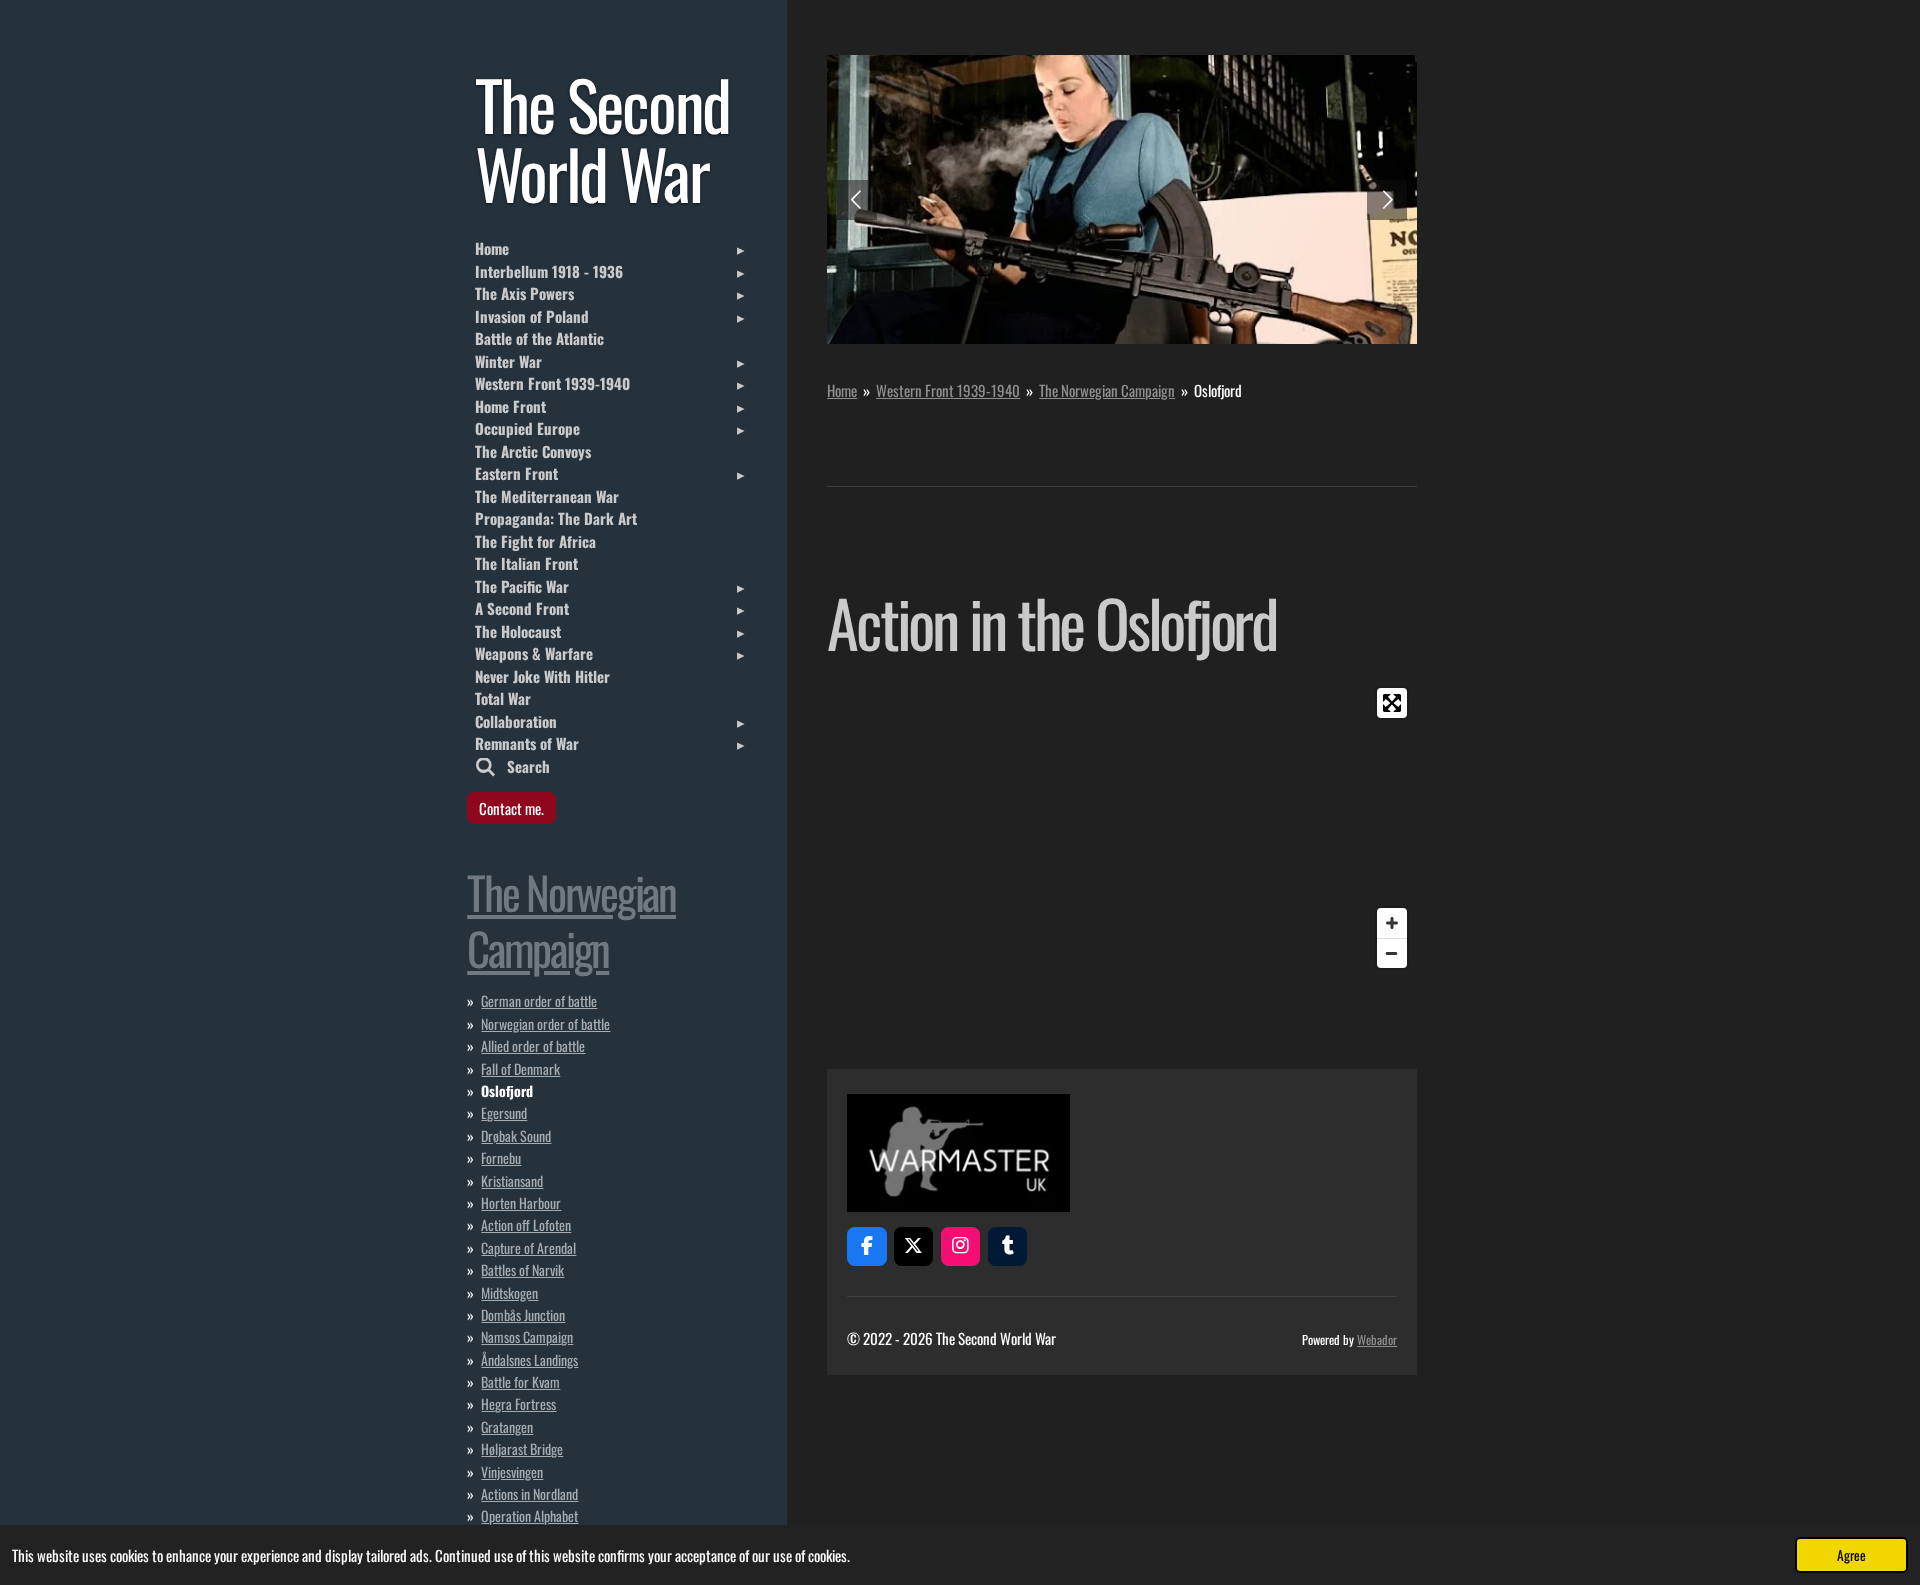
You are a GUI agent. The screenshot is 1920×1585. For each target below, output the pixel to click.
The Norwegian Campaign (1107, 390)
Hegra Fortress (518, 1403)
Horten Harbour (521, 1202)
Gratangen (507, 1426)
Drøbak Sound (516, 1135)
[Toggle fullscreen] (1392, 703)
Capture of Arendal (528, 1247)
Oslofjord (1218, 390)
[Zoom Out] (1392, 953)
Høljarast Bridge (522, 1448)
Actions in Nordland (529, 1493)
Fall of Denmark (520, 1068)
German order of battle (539, 1000)
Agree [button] (1851, 1555)
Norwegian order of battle (545, 1023)
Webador (1377, 1339)
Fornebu (501, 1157)
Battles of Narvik (522, 1269)
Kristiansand (512, 1180)
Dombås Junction (523, 1314)
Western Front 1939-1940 (948, 390)
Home (842, 390)
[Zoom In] (1392, 923)
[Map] (1275, 828)
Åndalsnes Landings (529, 1359)
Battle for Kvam (520, 1381)
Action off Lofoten (526, 1224)
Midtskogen (509, 1292)
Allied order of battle (533, 1045)
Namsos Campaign (527, 1336)
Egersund (504, 1112)
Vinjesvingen (512, 1471)
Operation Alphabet (529, 1515)
